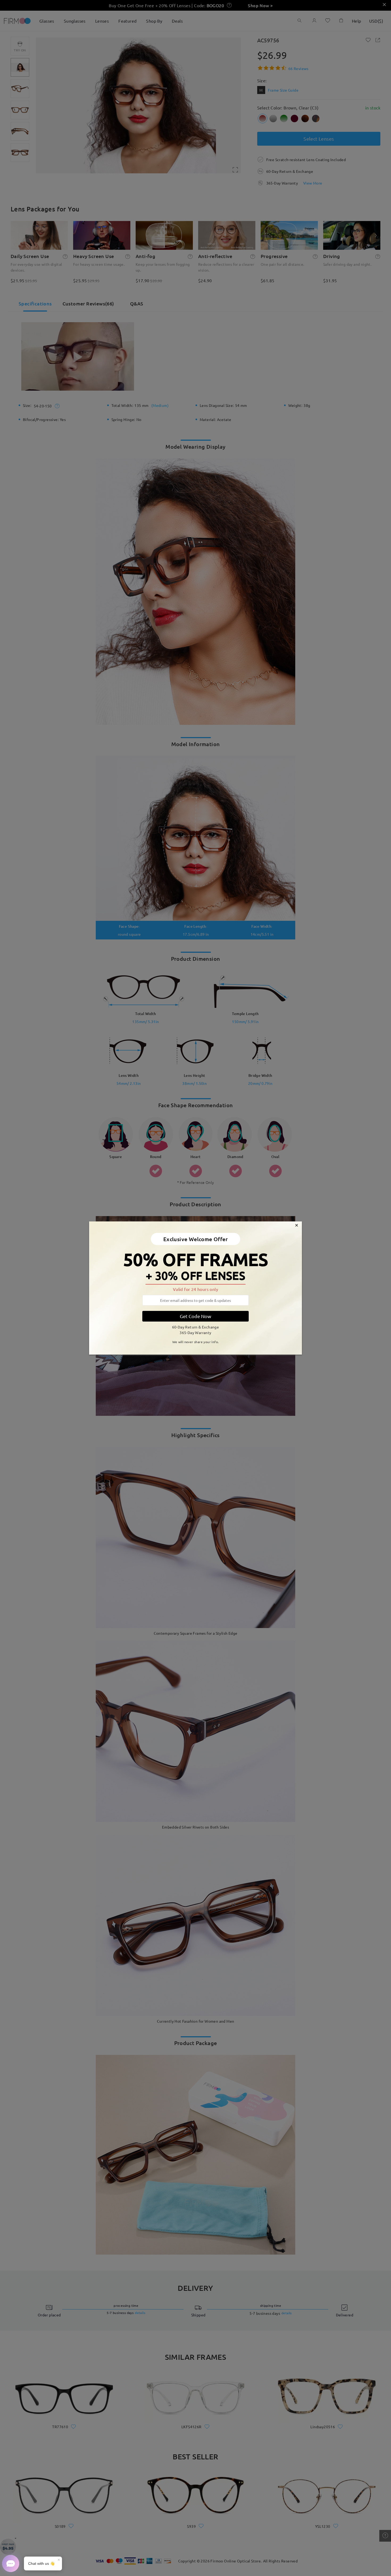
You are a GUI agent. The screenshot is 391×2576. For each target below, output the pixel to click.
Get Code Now (195, 1316)
